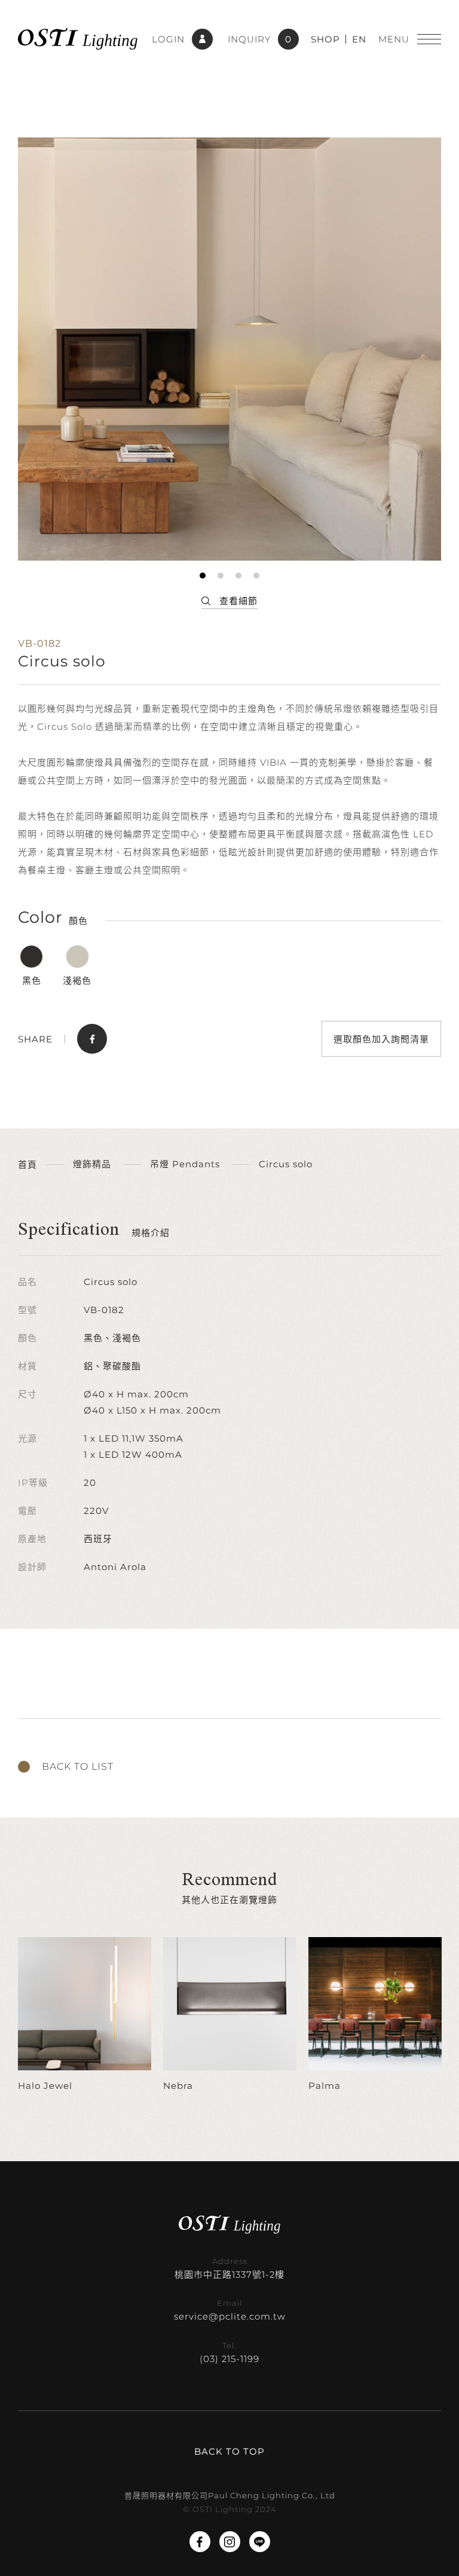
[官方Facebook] (200, 2542)
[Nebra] (230, 2015)
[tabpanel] (229, 349)
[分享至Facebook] (92, 1039)
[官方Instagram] (230, 2542)
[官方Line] (260, 2542)
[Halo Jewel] (85, 2015)
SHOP (325, 39)
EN (359, 39)
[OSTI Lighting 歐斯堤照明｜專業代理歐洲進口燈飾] (78, 39)
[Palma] (375, 2015)
